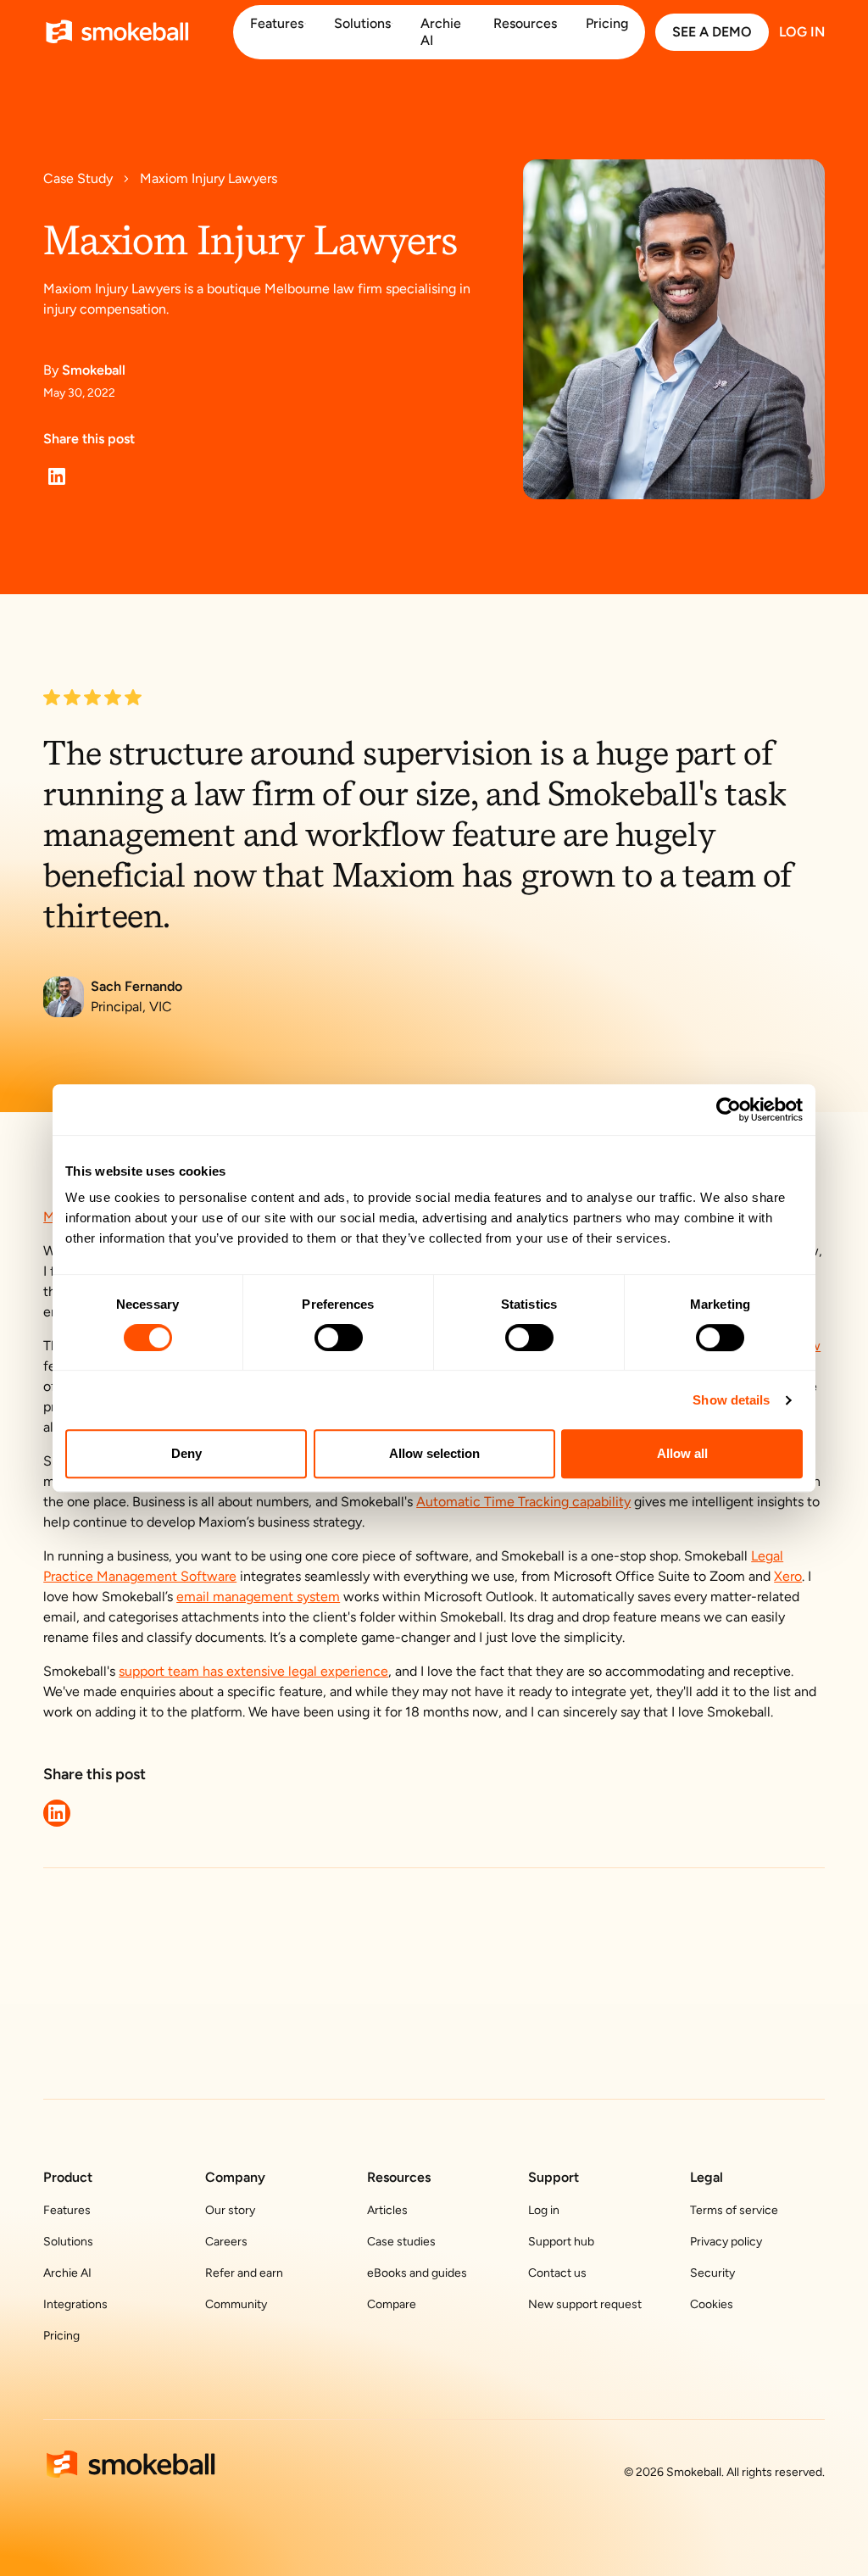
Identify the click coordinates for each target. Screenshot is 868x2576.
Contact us (557, 2273)
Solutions (68, 2242)
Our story (230, 2210)
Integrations (75, 2304)
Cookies (712, 2304)
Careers (226, 2242)
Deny (186, 1453)
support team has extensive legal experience (253, 1671)
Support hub (561, 2242)
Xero (788, 1576)
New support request (585, 2304)
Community (236, 2304)
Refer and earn (244, 2273)
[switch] (339, 1338)
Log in (544, 2210)
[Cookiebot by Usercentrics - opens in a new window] (729, 1110)
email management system (258, 1597)
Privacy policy (726, 2242)
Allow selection (434, 1453)
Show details (731, 1400)
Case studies (401, 2242)
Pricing (61, 2336)
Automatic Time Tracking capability (523, 1502)
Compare (392, 2304)
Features (67, 2210)
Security (712, 2273)
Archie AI (67, 2273)
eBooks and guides (417, 2273)
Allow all (682, 1453)
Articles (387, 2210)
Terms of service (734, 2210)
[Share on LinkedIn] (57, 476)
